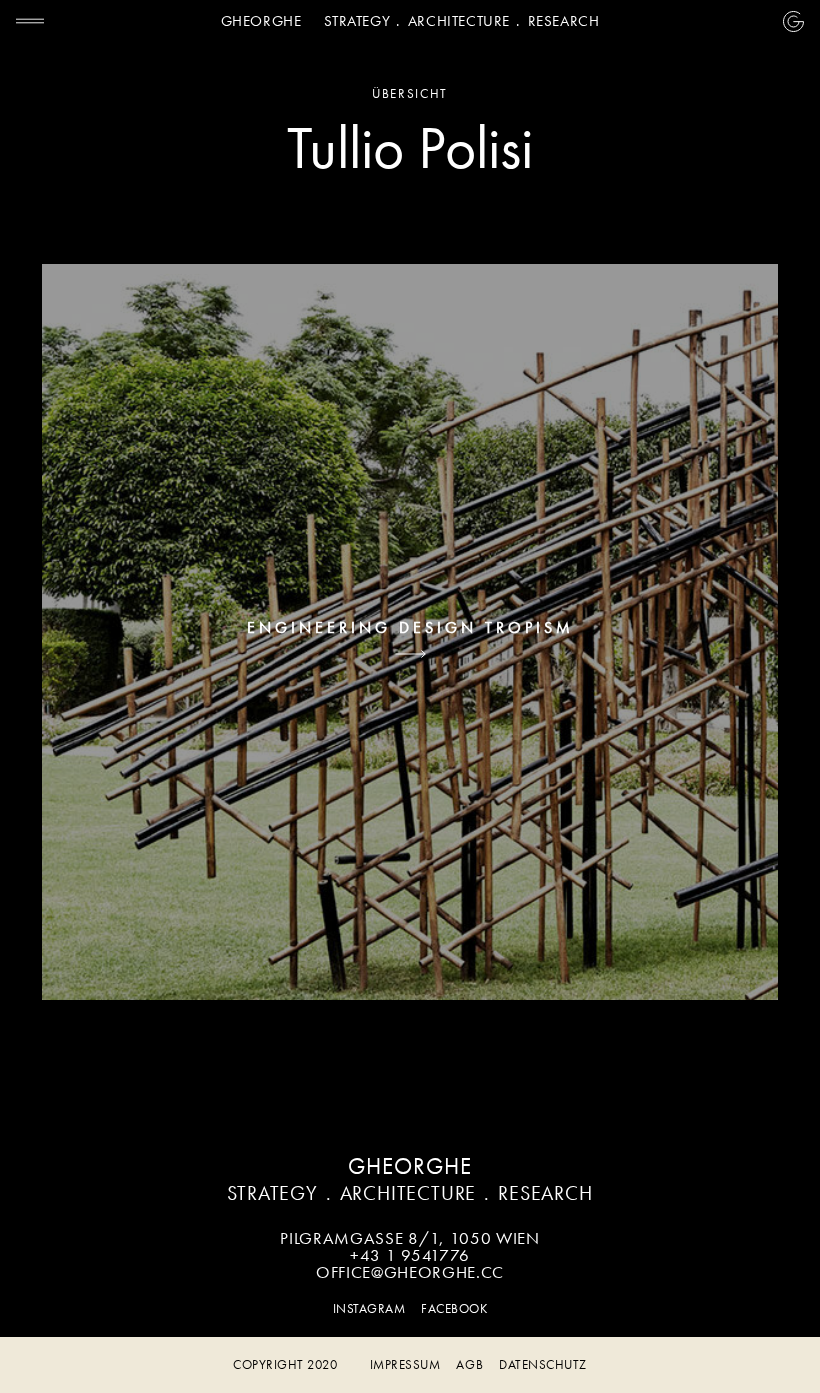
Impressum (405, 1364)
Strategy (357, 21)
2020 (285, 1364)
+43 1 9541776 (410, 1255)
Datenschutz (543, 1364)
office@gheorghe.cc (410, 1272)
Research (564, 21)
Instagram (369, 1308)
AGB (469, 1364)
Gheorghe (261, 21)
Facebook (454, 1308)
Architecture (459, 21)
